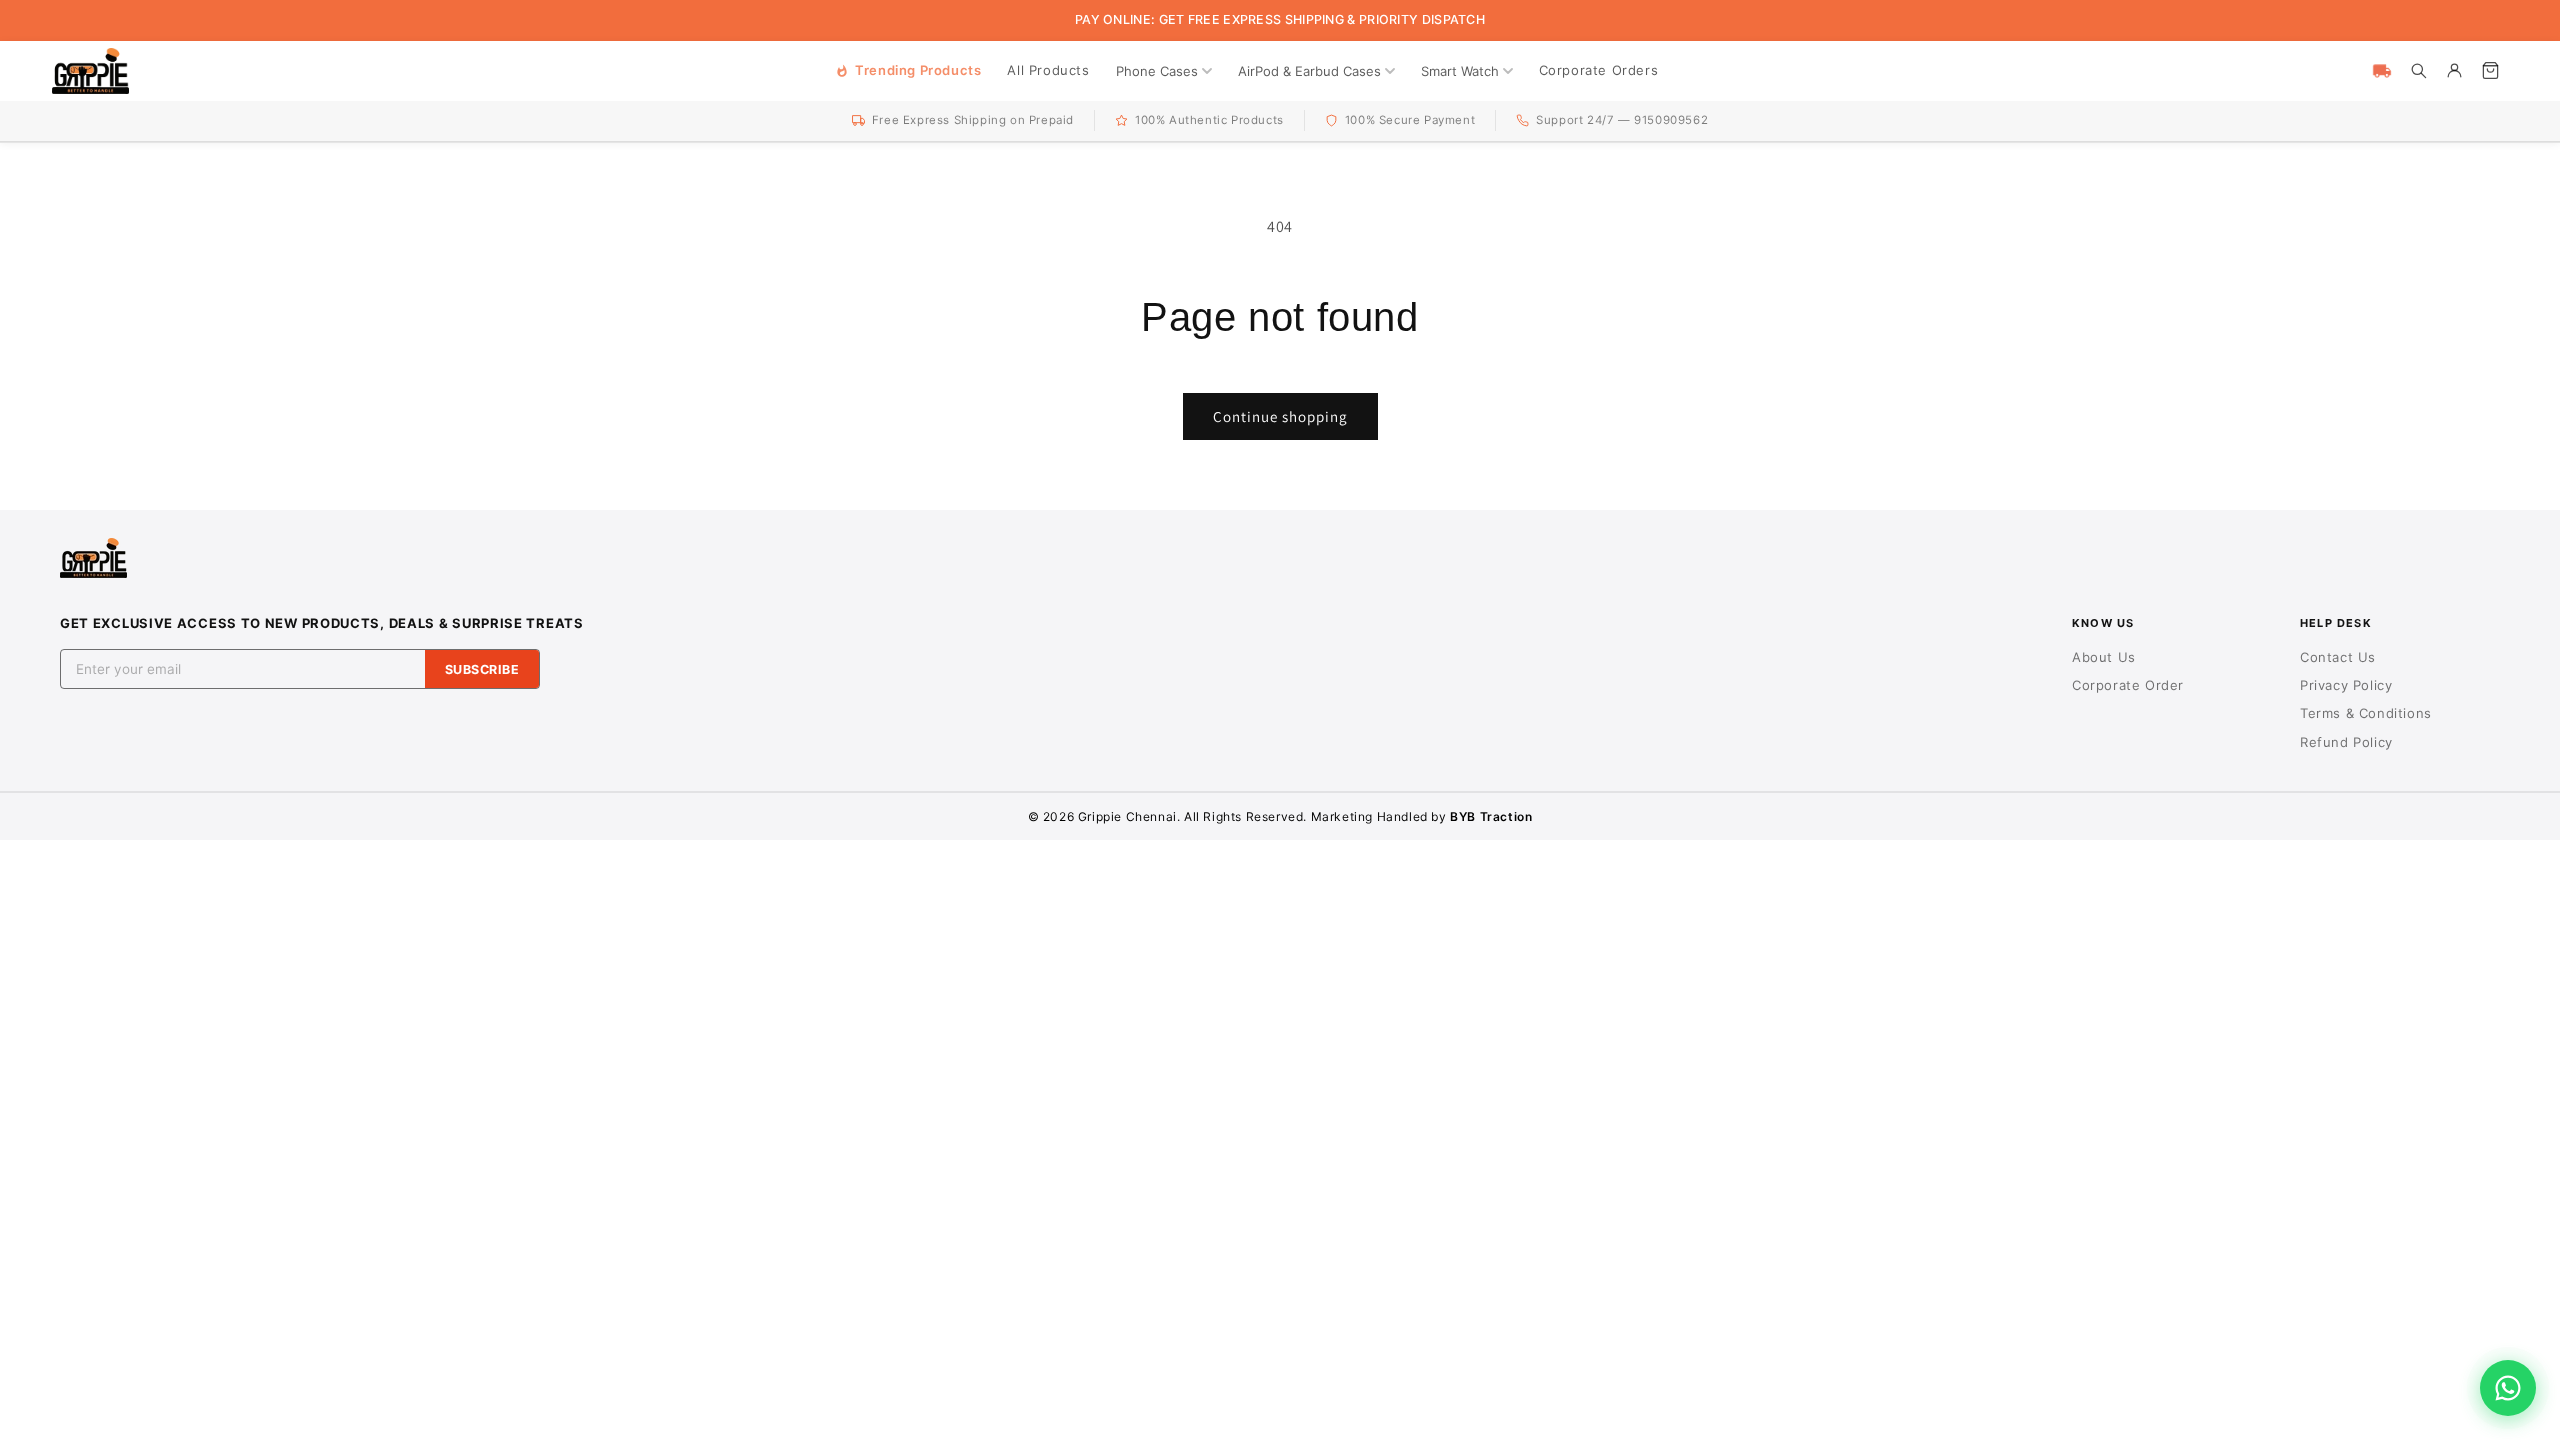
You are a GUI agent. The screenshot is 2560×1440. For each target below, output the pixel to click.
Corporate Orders (1599, 70)
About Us (2104, 657)
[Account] (2454, 71)
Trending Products (918, 70)
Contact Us (2338, 657)
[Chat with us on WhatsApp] (2508, 1388)
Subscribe (482, 669)
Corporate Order (2128, 685)
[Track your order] (2382, 71)
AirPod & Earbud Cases (1309, 71)
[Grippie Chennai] (90, 71)
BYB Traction (1491, 816)
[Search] (2418, 71)
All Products (1048, 70)
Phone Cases (1157, 71)
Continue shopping (1280, 416)
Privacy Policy (2346, 685)
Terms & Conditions (2366, 713)
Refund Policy (2346, 742)
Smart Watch (1460, 71)
